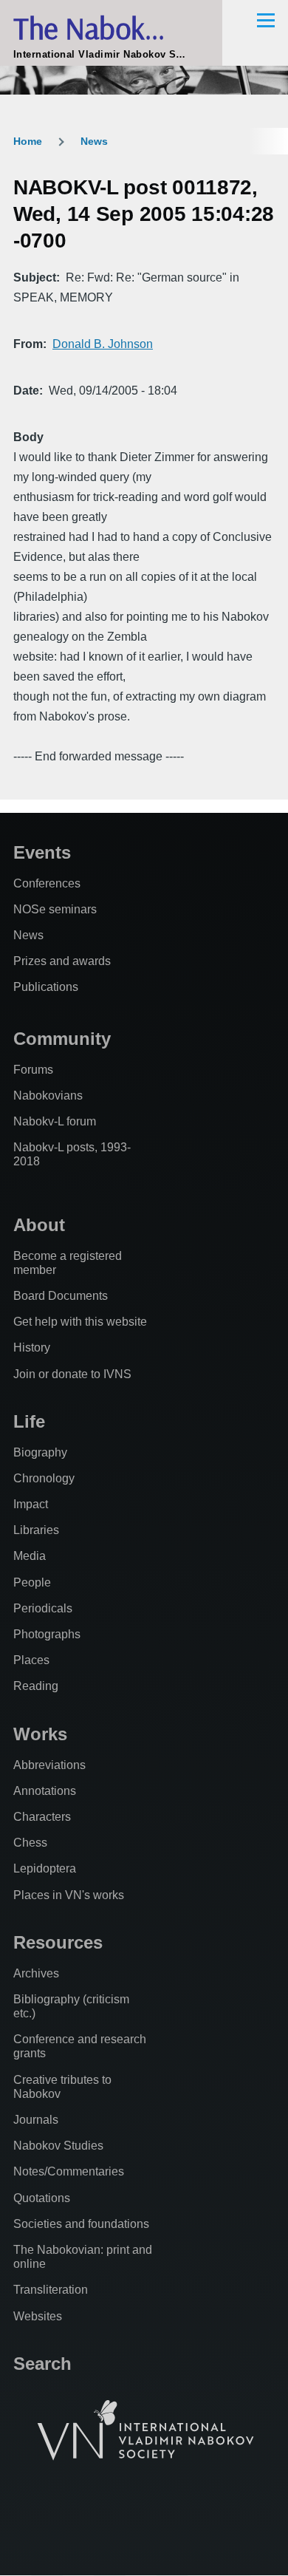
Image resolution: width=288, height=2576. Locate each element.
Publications (46, 987)
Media (30, 1556)
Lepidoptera (45, 1868)
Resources (58, 1942)
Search (42, 2364)
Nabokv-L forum (55, 1121)
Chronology (44, 1478)
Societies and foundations (81, 2224)
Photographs (47, 1634)
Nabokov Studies (58, 2146)
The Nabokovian (111, 28)
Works (40, 1734)
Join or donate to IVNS (72, 1374)
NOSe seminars (55, 909)
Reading (36, 1686)
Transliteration (51, 2290)
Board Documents (61, 1296)
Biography (40, 1452)
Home (28, 141)
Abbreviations (49, 1765)
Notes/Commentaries (69, 2171)
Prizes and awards (62, 961)
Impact (31, 1504)
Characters (42, 1817)
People (32, 1582)
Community (62, 1039)
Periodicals (43, 1608)
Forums (33, 1070)
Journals (36, 2120)
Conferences (47, 883)
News (94, 141)
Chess (30, 1843)
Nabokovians (48, 1096)
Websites (38, 2316)
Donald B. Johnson (103, 344)
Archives (36, 1973)
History (32, 1347)
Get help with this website (80, 1322)
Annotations (45, 1791)
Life (29, 1421)
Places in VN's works (69, 1895)
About (39, 1225)
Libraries (36, 1530)
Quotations (42, 2198)
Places (31, 1660)
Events (42, 852)
